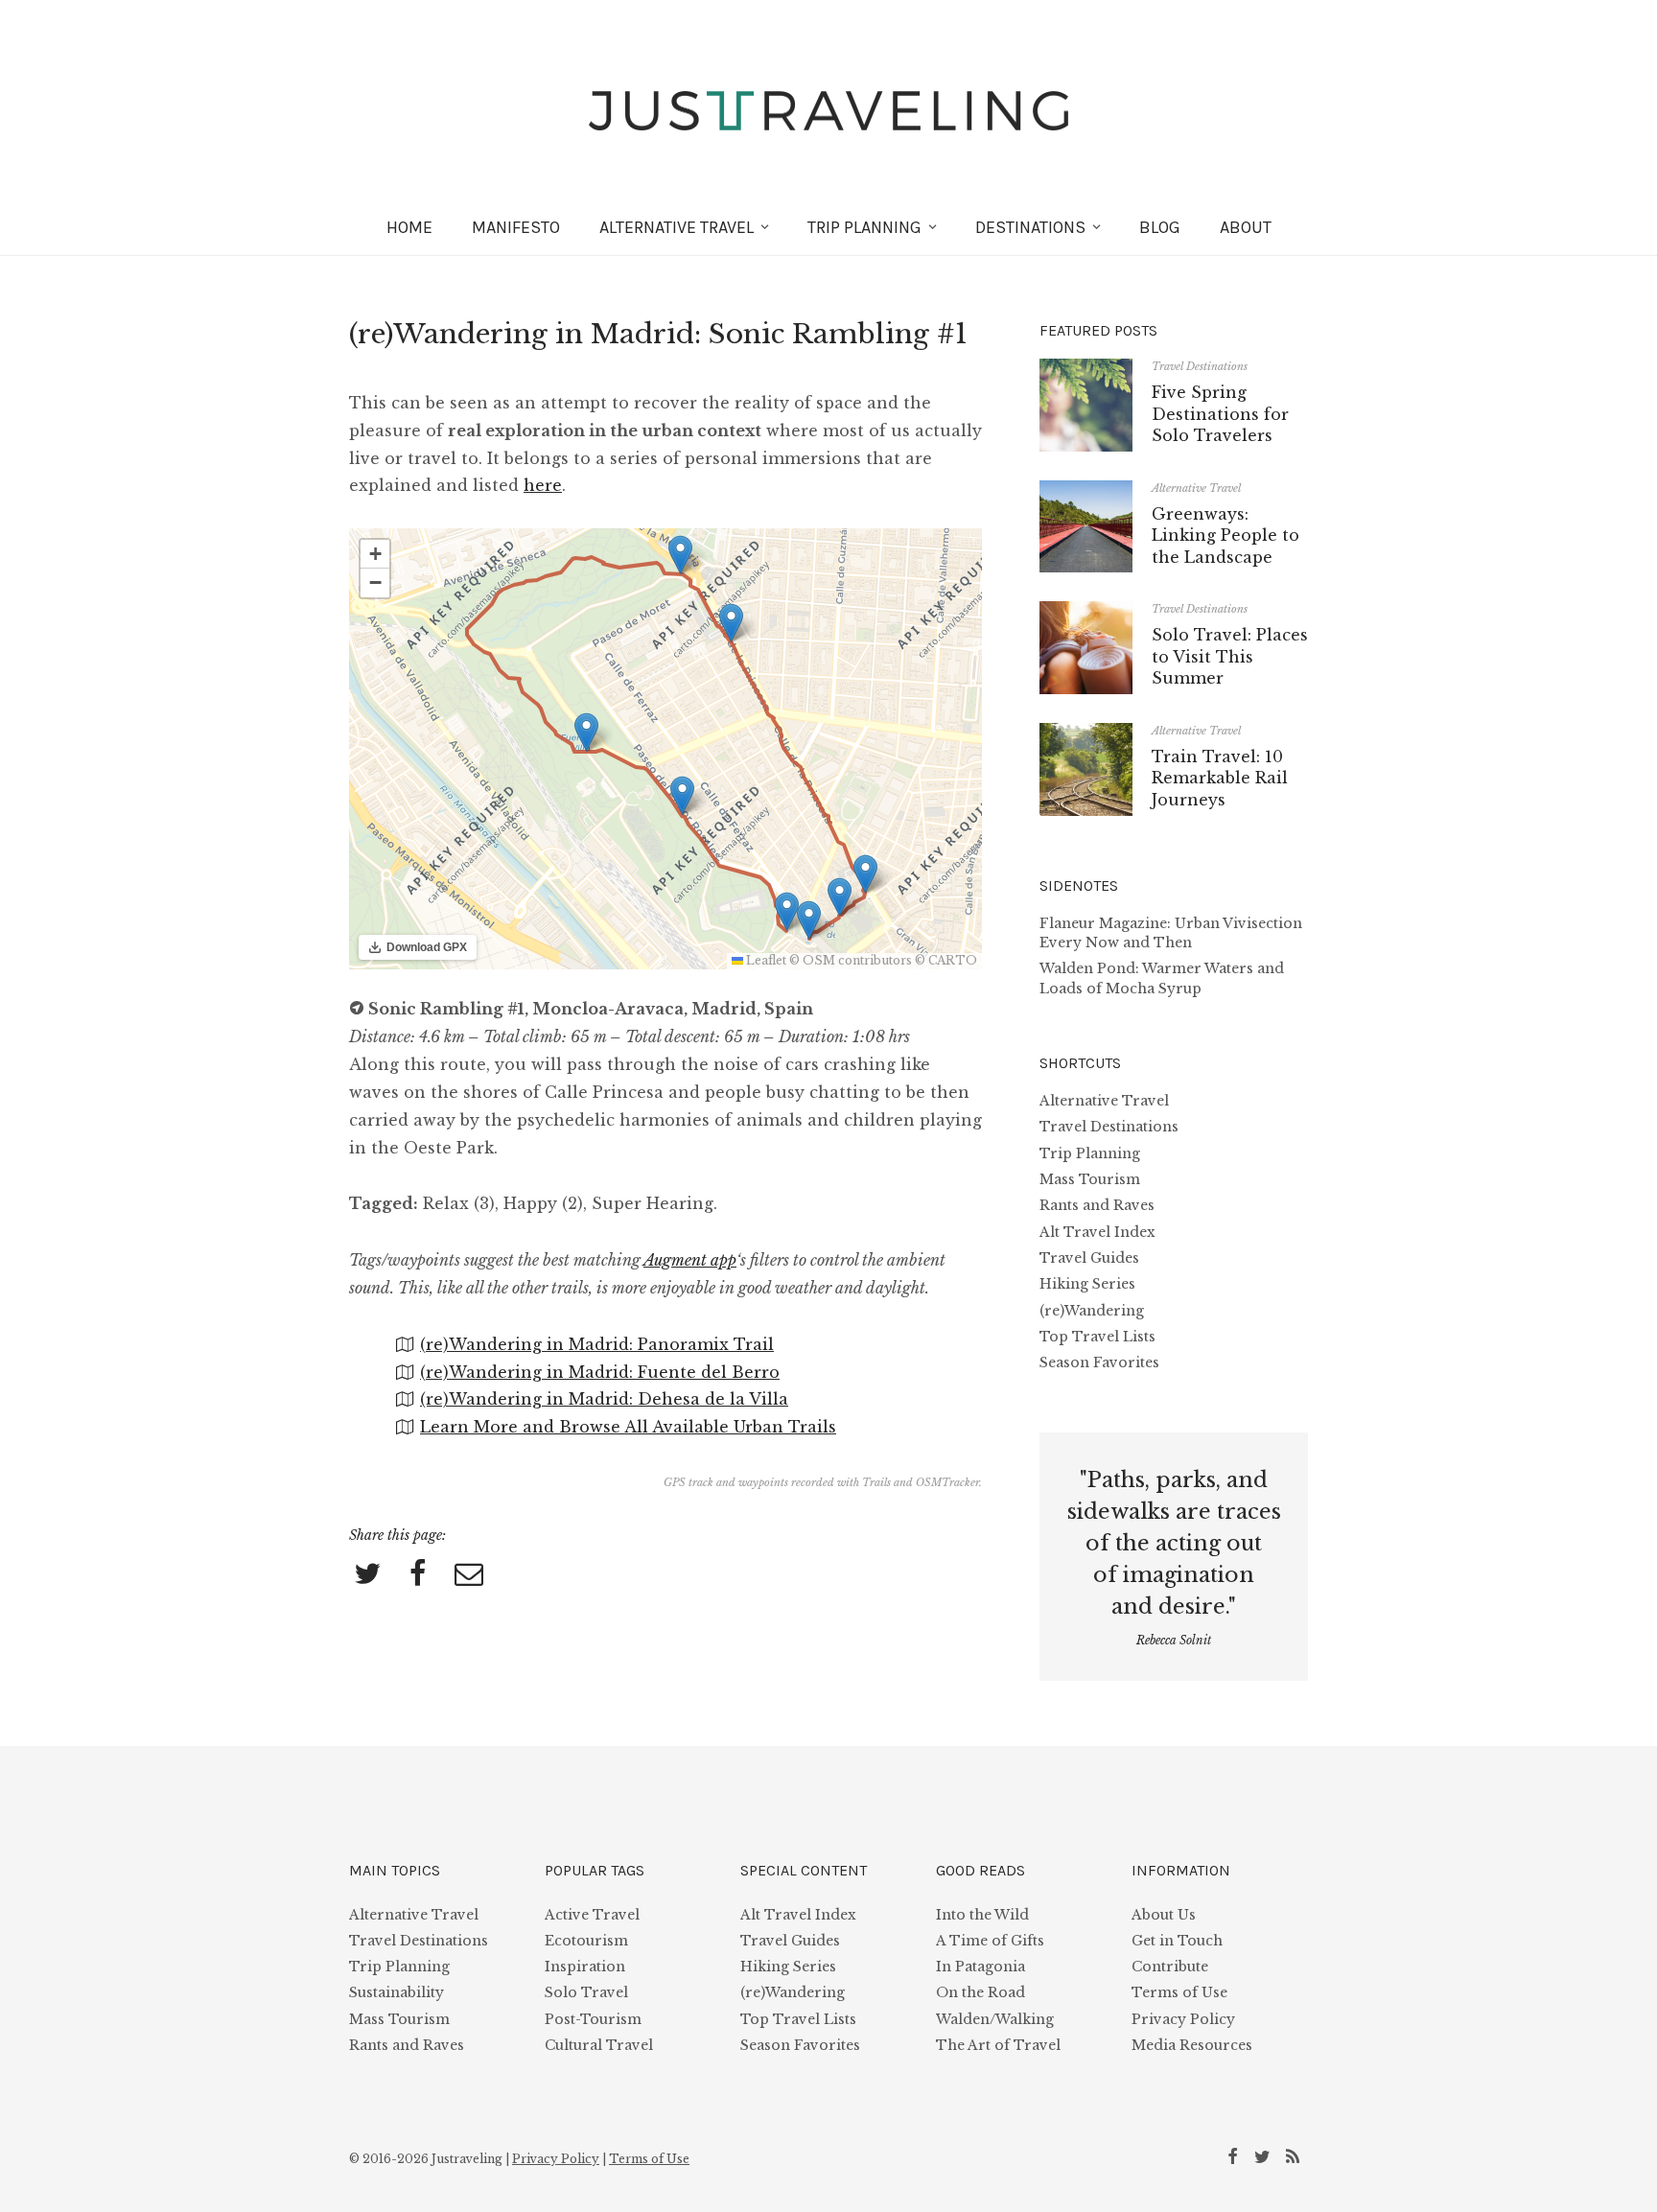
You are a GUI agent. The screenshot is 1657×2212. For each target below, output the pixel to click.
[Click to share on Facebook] (418, 1575)
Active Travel (592, 1915)
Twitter (1266, 2155)
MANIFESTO (516, 227)
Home (409, 227)
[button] (840, 897)
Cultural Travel (599, 2045)
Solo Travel (586, 1992)
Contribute (1170, 1967)
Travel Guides (1089, 1258)
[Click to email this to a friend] (469, 1575)
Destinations (1030, 227)
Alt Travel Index (1097, 1232)
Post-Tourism (593, 2019)
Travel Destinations (1200, 366)
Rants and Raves (1097, 1205)
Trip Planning (864, 227)
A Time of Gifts (990, 1941)
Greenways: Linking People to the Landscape (1225, 536)
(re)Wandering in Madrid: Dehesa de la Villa (604, 1399)
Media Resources (1192, 2045)
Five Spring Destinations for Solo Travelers (1220, 414)
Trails (876, 1482)
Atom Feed (1295, 2155)
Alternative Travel (1196, 488)
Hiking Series (1087, 1284)
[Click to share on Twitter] (367, 1575)
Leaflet (765, 960)
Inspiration (585, 1967)
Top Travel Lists (1097, 1337)
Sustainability (397, 1992)
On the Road (980, 1992)
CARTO (953, 960)
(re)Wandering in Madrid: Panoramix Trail (597, 1344)
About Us (1164, 1915)
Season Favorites (1099, 1362)
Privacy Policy (1183, 2019)
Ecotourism (586, 1941)
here (543, 485)
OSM (819, 960)
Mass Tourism (1090, 1179)
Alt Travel (677, 227)
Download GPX (427, 947)
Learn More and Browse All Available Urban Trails (628, 1427)
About (1246, 227)
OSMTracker (947, 1482)
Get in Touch (1177, 1941)
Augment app (690, 1260)
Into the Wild (982, 1915)
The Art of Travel (998, 2045)
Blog (1160, 227)
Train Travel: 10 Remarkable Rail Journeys (1220, 778)
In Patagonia (980, 1967)
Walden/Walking (995, 2019)
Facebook (1236, 2155)
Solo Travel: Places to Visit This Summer (1230, 656)
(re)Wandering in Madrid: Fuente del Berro (600, 1372)
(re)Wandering (1092, 1311)
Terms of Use (1179, 1992)
